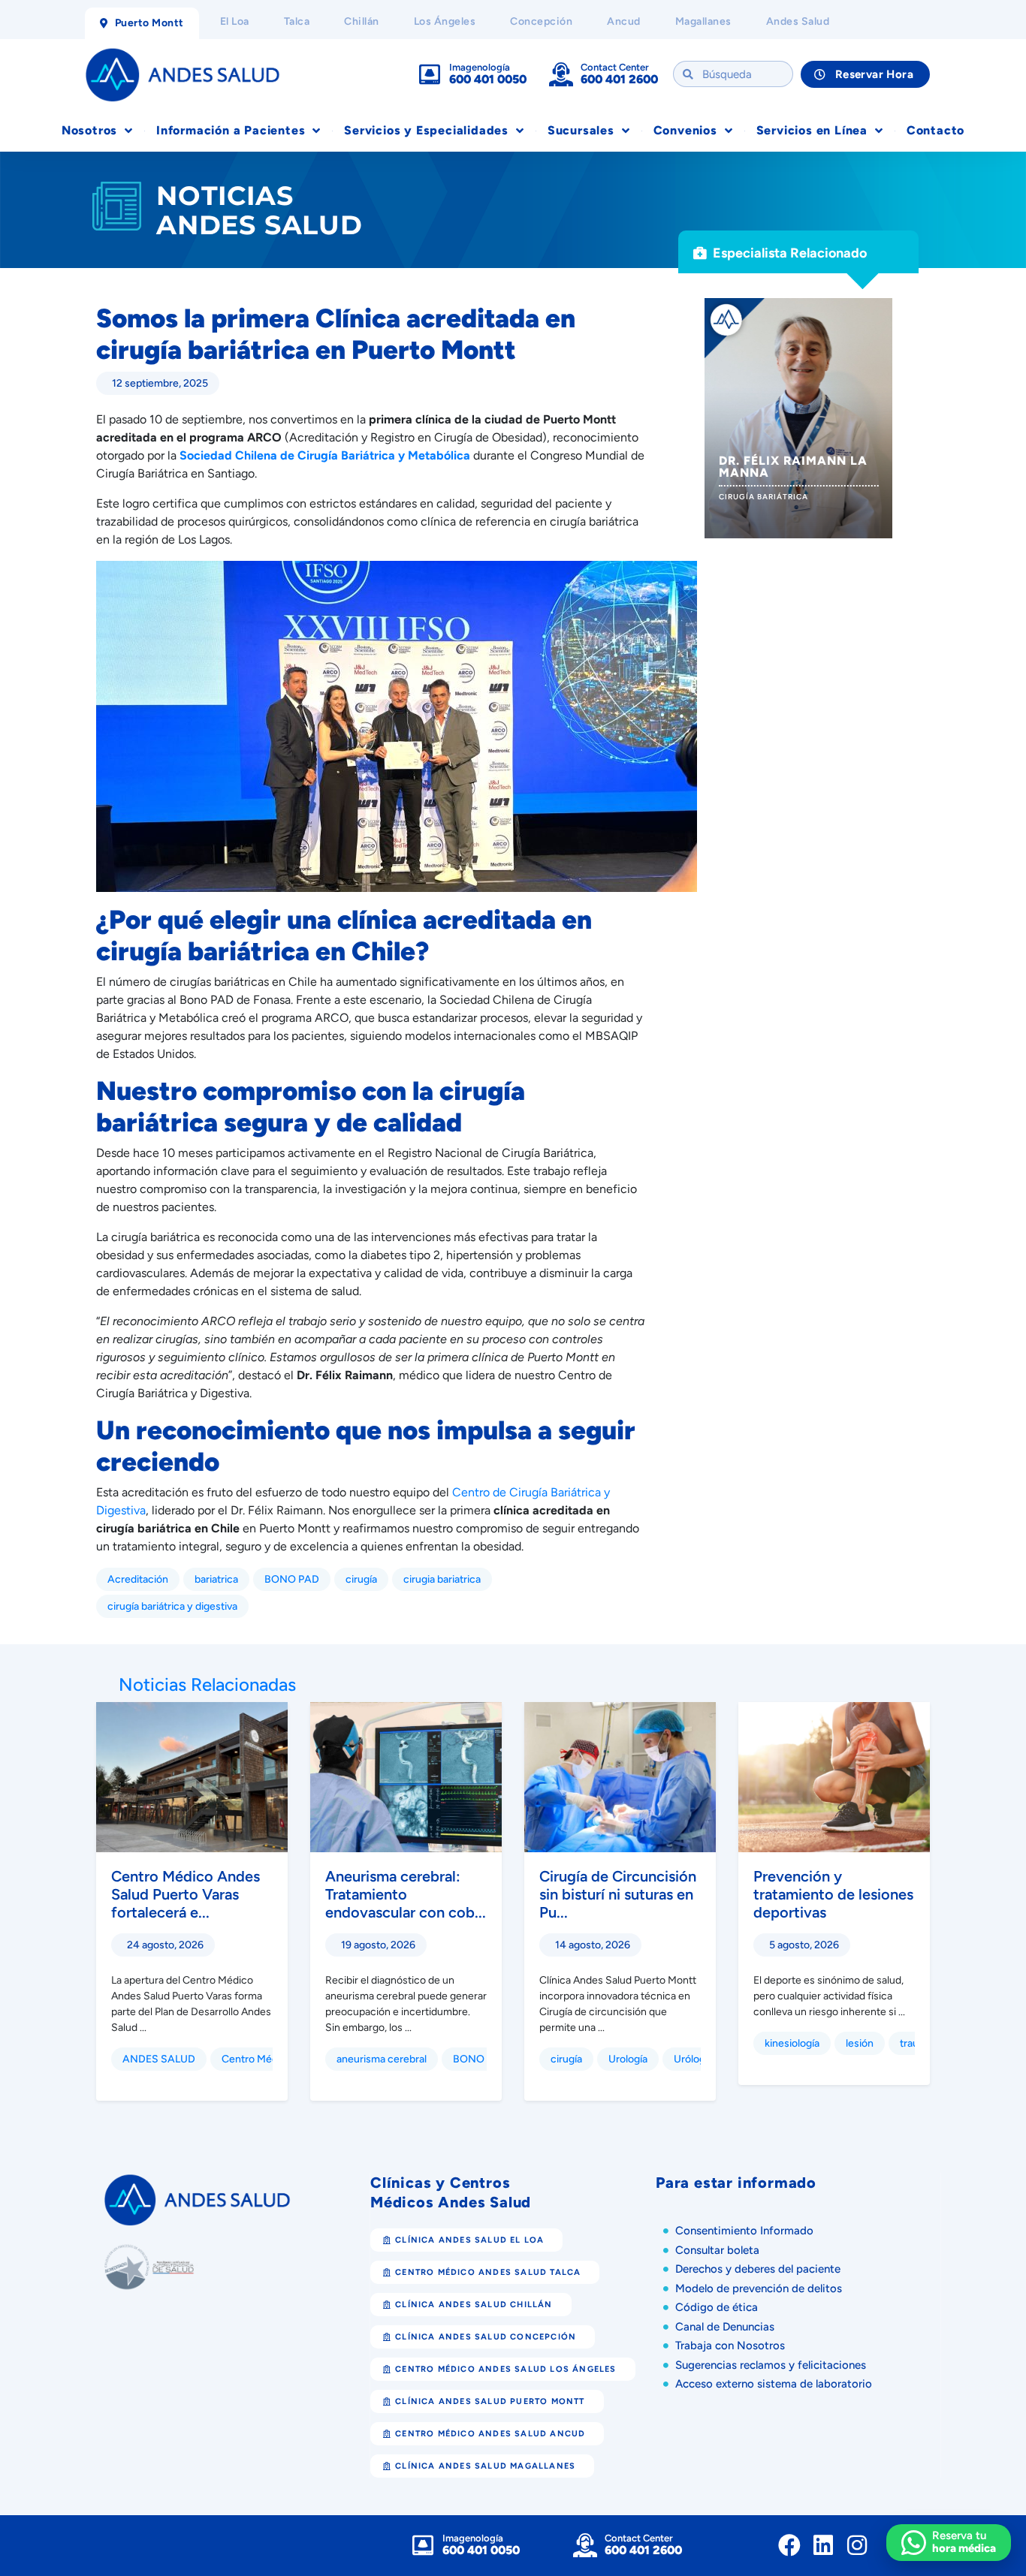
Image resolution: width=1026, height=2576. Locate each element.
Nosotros (89, 130)
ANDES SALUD (159, 2059)
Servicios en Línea (812, 130)
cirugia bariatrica (442, 1579)
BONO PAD (292, 1579)
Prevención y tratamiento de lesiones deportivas (833, 1894)
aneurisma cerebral (382, 2059)
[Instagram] (857, 2545)
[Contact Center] (561, 74)
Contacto (935, 130)
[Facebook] (789, 2545)
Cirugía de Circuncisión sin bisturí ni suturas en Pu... (618, 1894)
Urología (628, 2059)
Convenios (685, 130)
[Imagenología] (430, 74)
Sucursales (581, 130)
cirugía (361, 1579)
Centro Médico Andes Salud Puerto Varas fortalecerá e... (186, 1894)
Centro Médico (257, 2059)
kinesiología (792, 2043)
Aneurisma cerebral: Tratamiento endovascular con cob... (406, 1894)
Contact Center (615, 67)
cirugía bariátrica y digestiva (172, 1606)
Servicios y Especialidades (426, 130)
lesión (860, 2043)
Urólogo (693, 2059)
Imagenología (480, 67)
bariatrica (216, 1579)
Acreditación (138, 1579)
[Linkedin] (823, 2545)
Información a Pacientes (231, 130)
